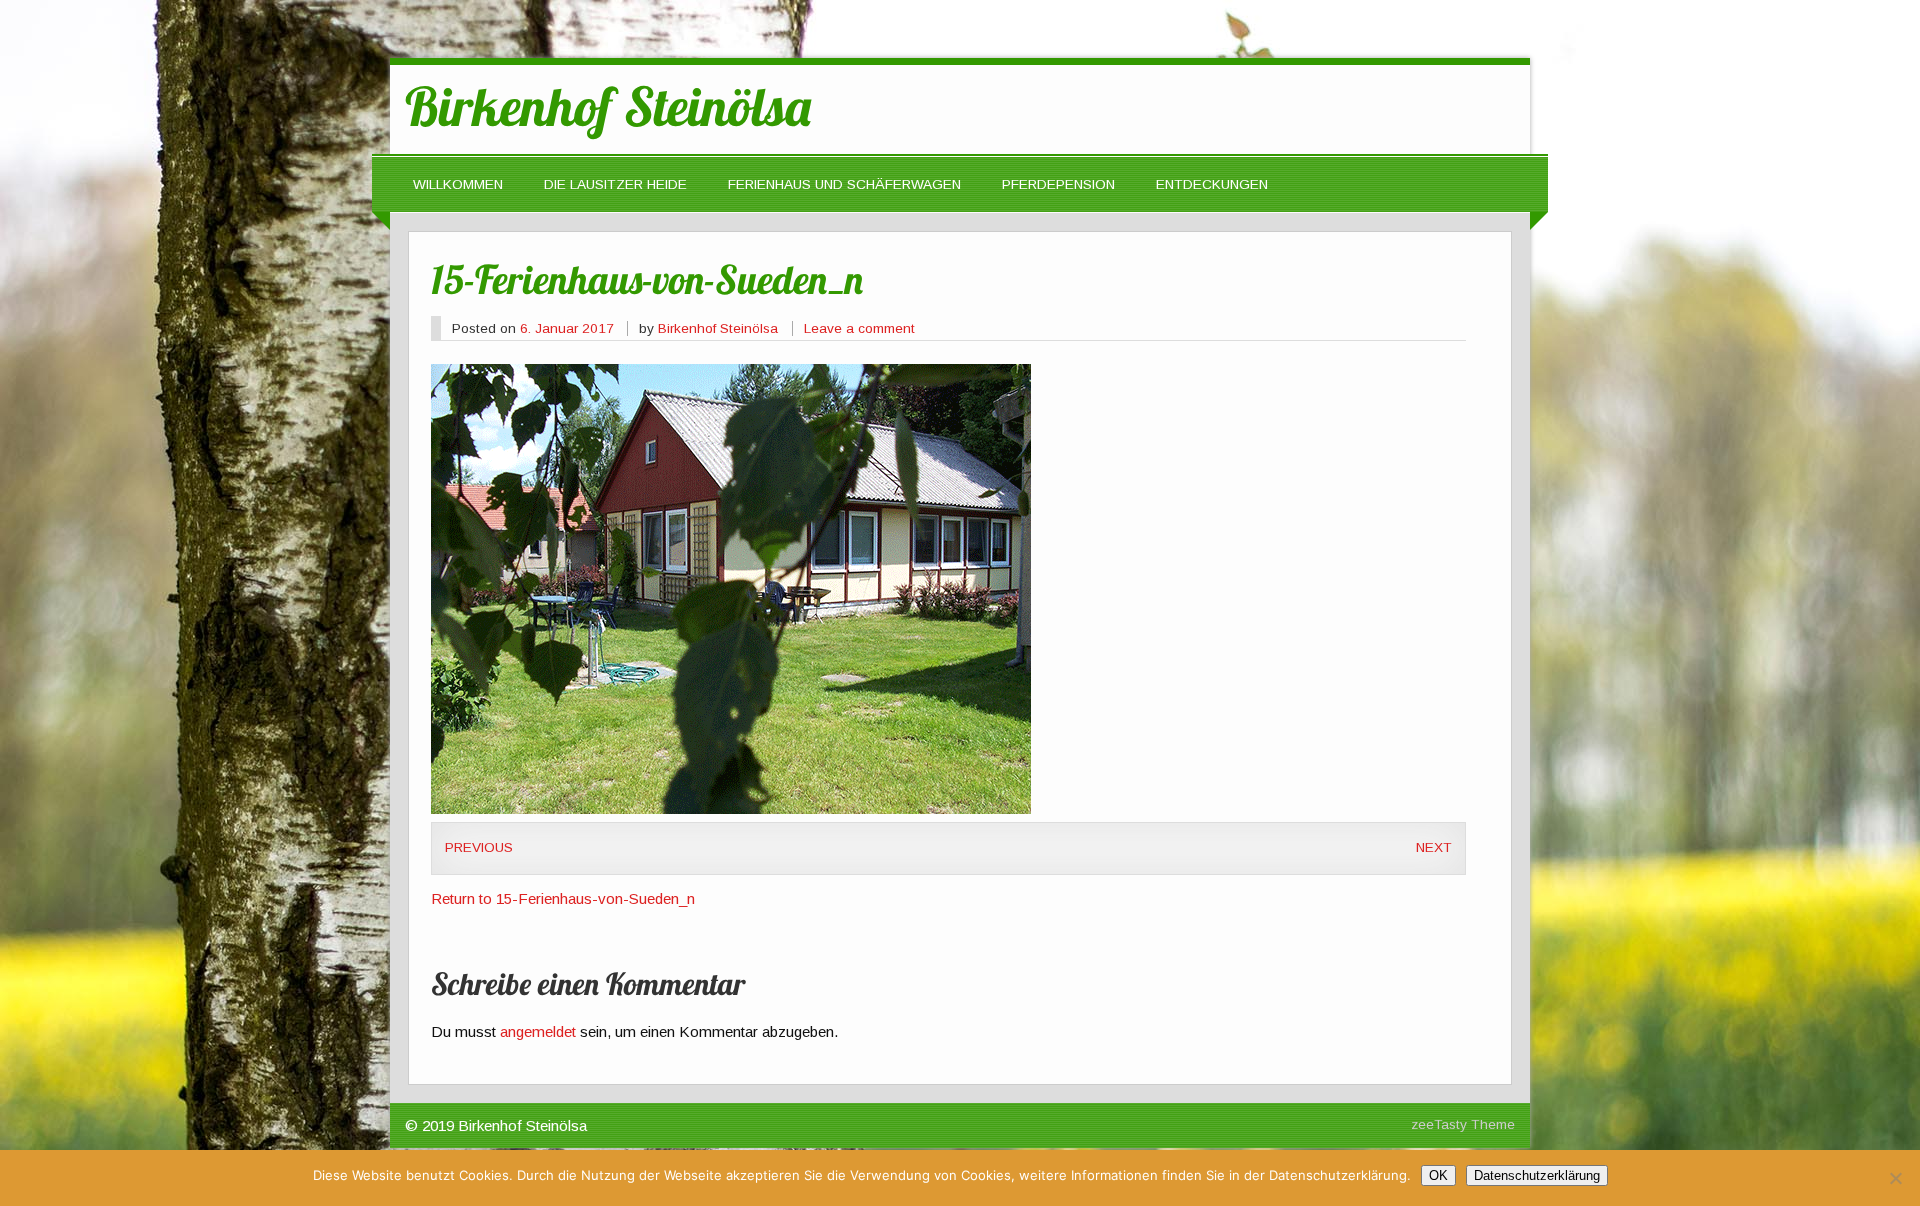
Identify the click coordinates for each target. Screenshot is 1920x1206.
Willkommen (458, 184)
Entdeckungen (1212, 184)
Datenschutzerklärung (1537, 1175)
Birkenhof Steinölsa (718, 328)
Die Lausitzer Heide (615, 184)
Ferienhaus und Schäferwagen (844, 184)
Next (1434, 847)
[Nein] (1895, 1178)
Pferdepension (1058, 184)
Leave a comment (859, 328)
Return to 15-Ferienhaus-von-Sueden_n (563, 898)
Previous (479, 847)
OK (1438, 1175)
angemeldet (538, 1031)
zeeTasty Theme (1463, 1124)
